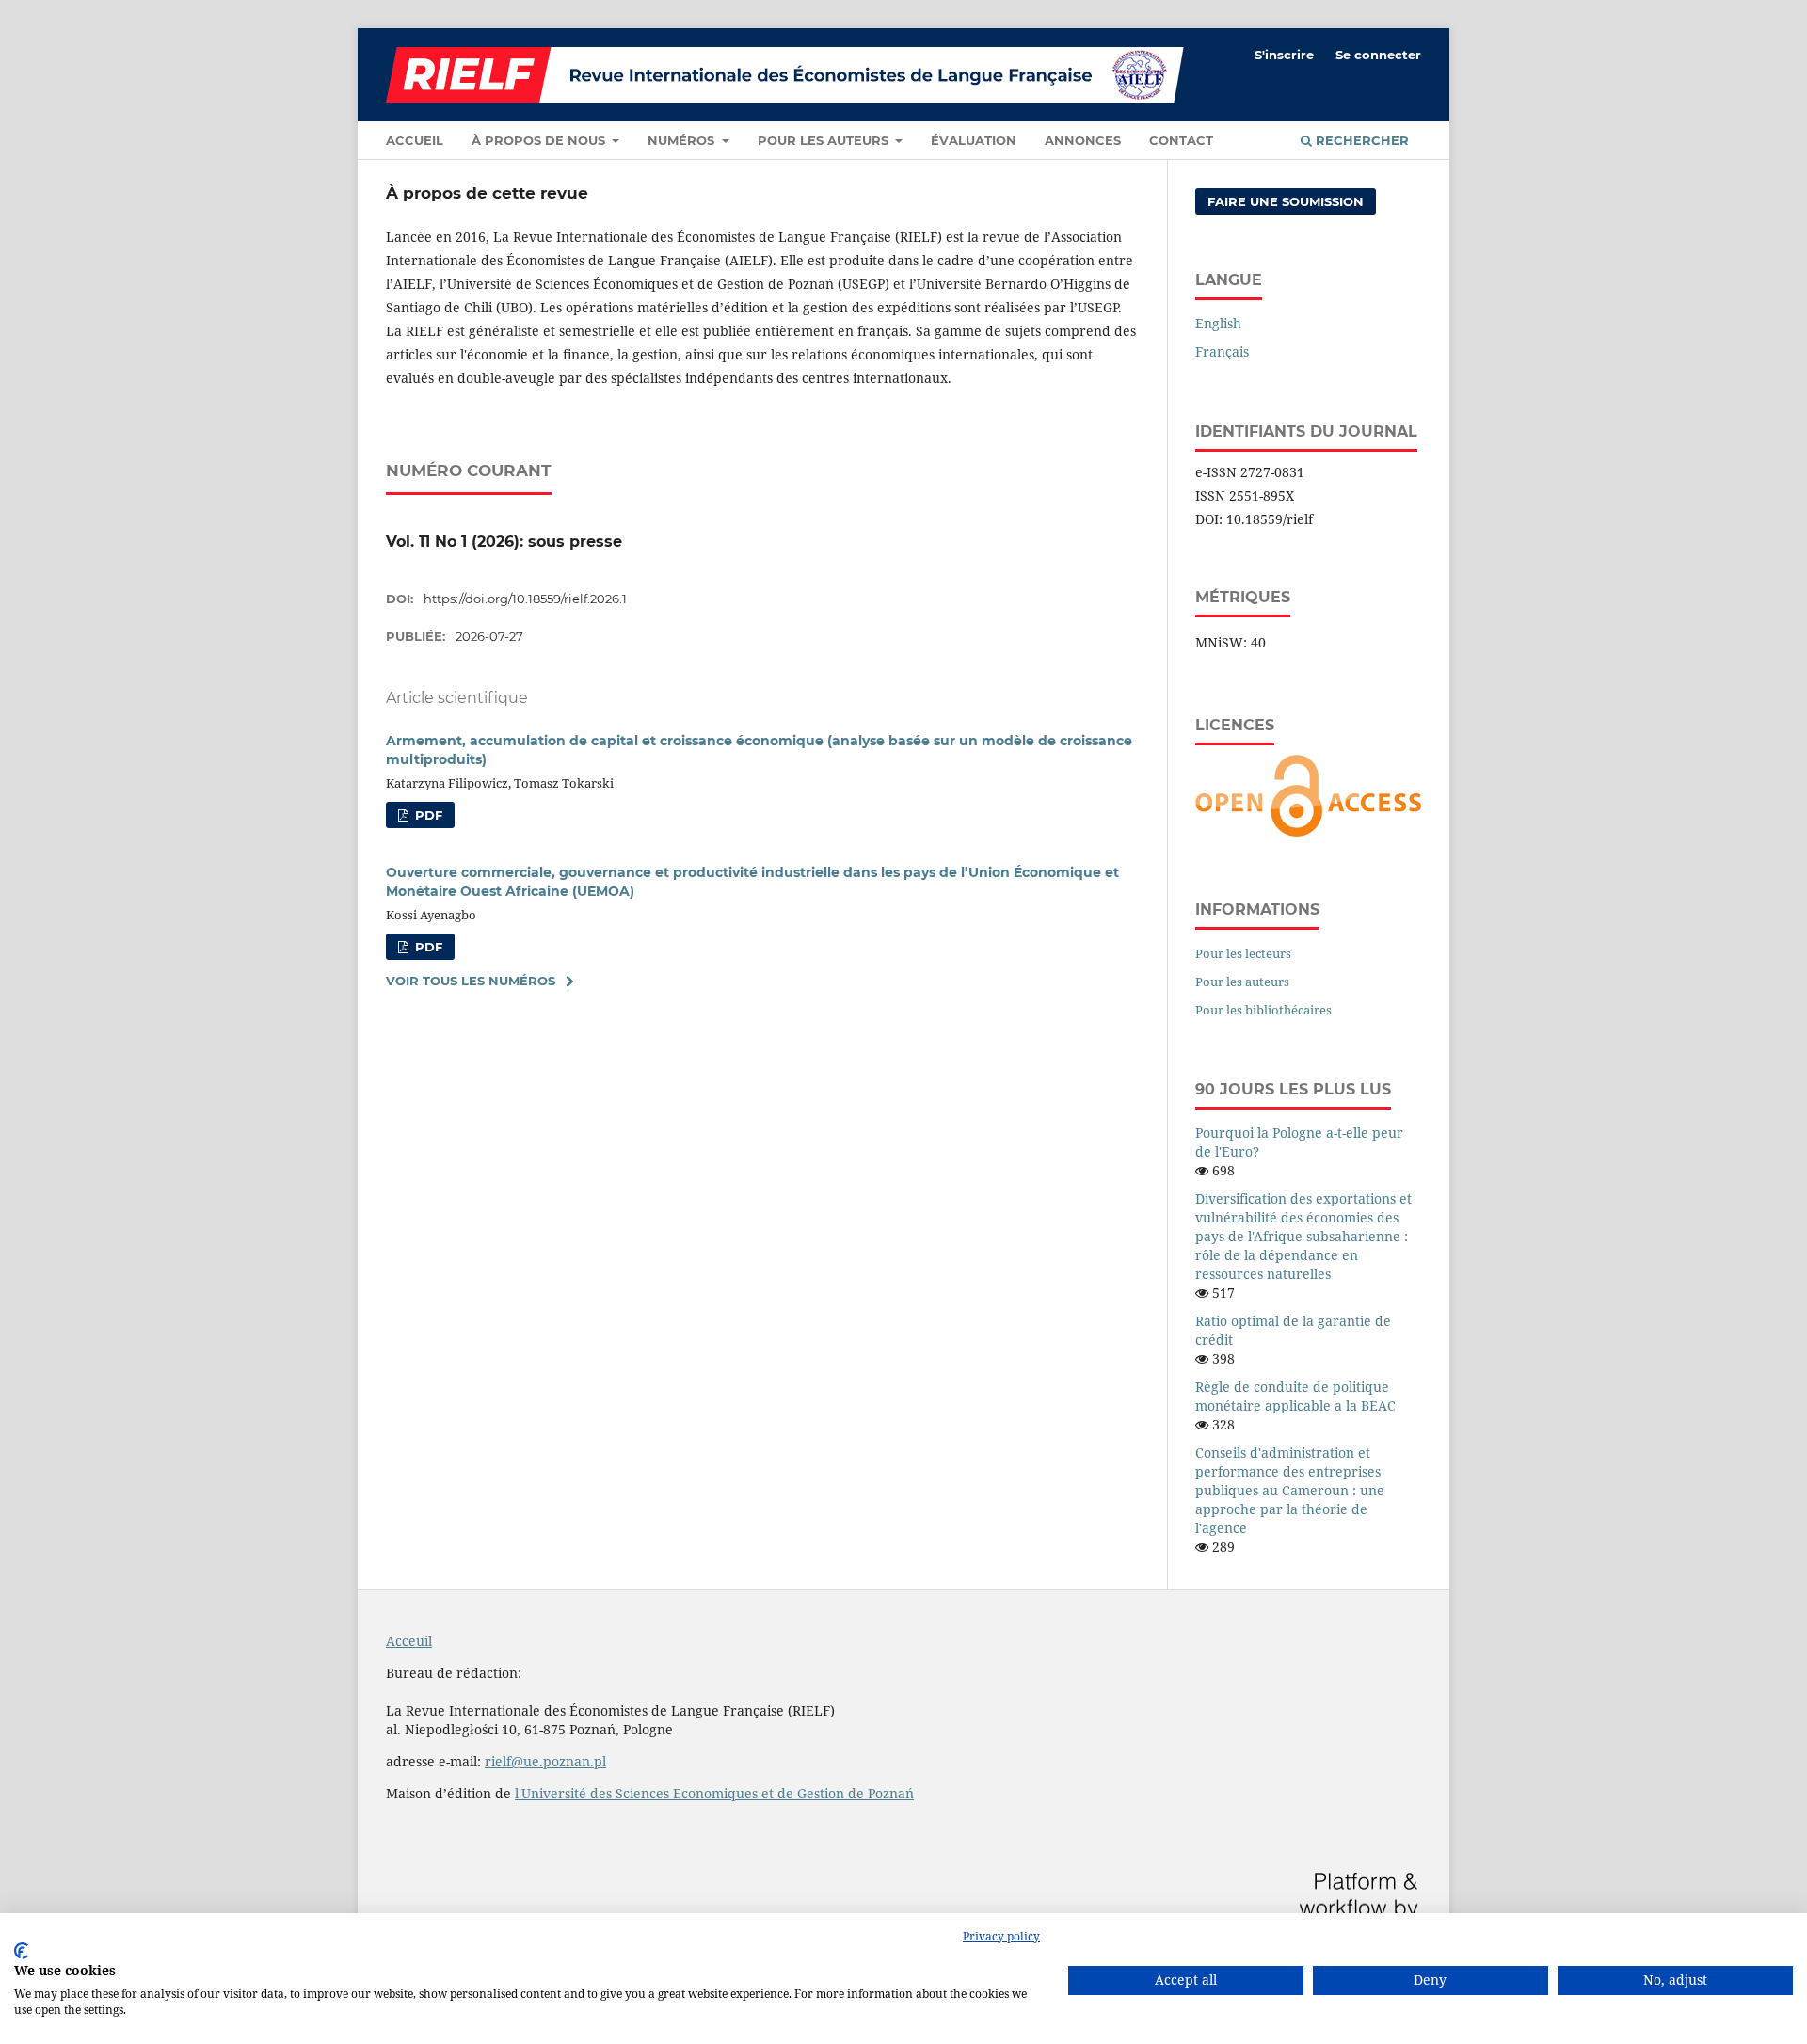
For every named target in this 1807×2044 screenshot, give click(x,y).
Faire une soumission (1286, 201)
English (1218, 323)
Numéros (683, 140)
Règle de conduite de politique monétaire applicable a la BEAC (1295, 1396)
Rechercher (1360, 140)
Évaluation (974, 140)
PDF (427, 815)
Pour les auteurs (825, 140)
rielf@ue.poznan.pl (545, 1761)
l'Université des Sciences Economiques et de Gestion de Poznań (714, 1793)
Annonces (1083, 140)
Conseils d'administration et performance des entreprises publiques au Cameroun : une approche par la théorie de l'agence (1290, 1490)
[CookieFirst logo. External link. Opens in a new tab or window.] (21, 1951)
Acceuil (409, 1641)
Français (1222, 351)
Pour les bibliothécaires (1263, 1010)
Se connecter (1378, 55)
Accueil (415, 140)
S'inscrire (1284, 55)
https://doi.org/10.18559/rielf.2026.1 (525, 599)
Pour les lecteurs (1243, 953)
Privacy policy (1001, 1936)
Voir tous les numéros (471, 981)
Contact (1181, 140)
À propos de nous (540, 140)
